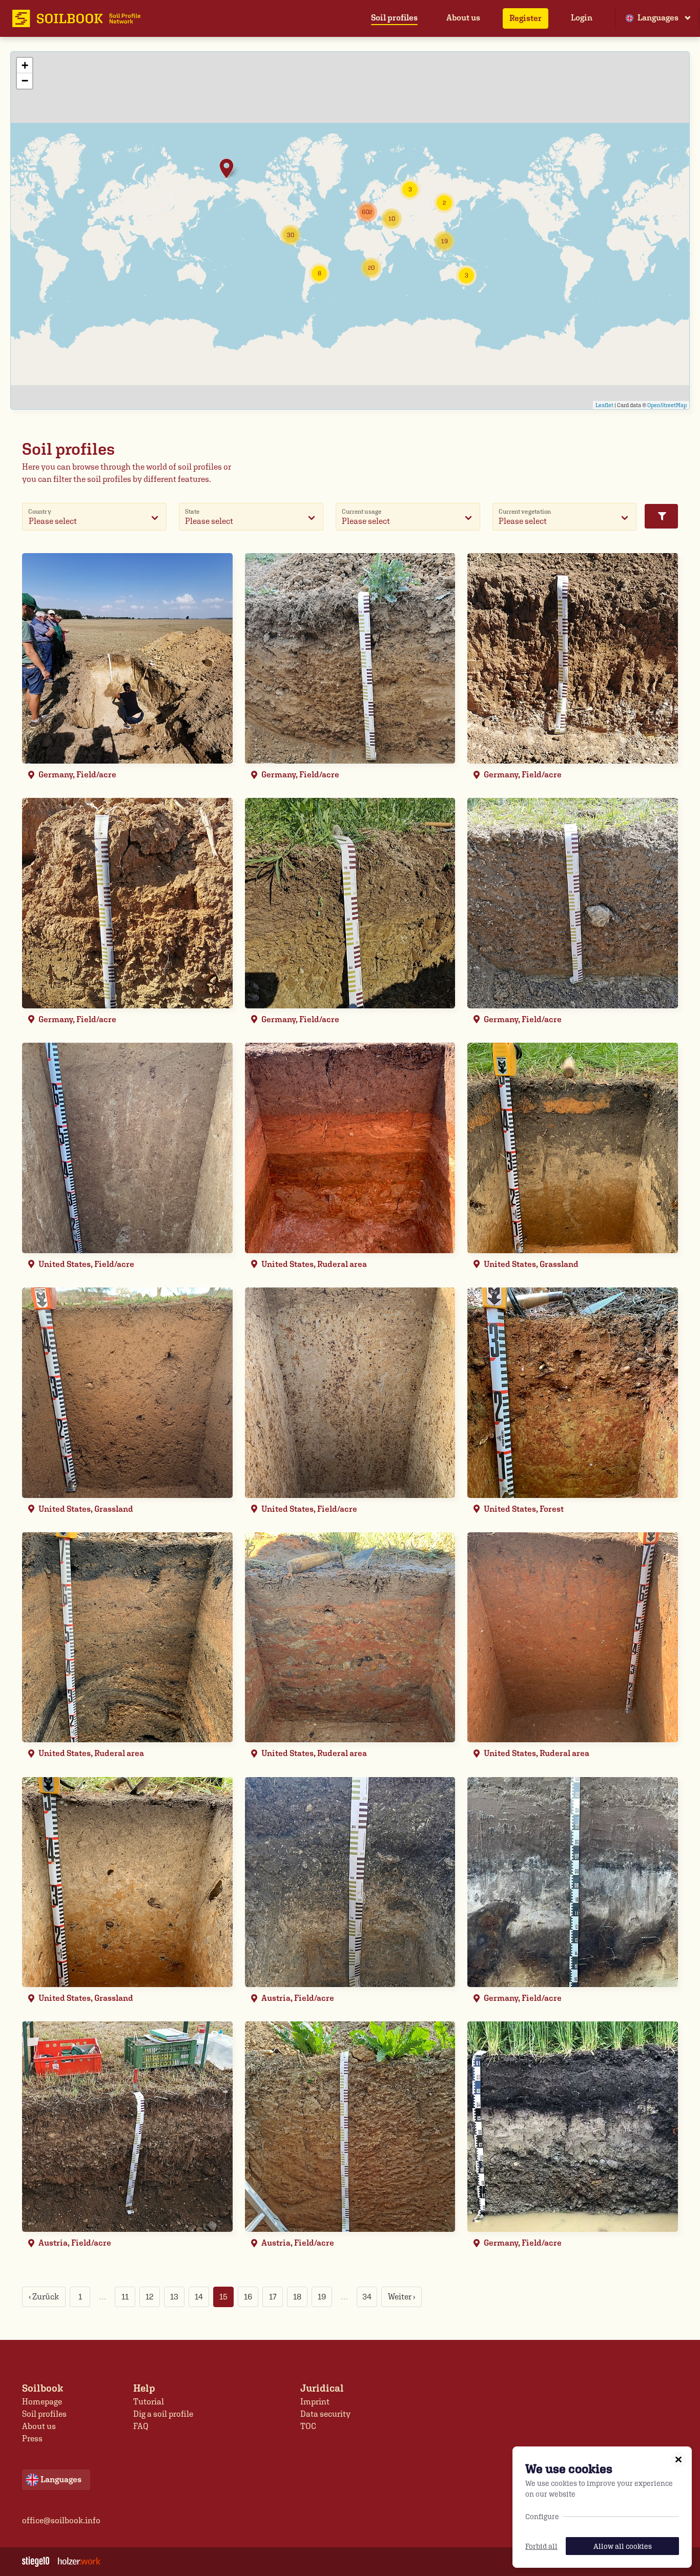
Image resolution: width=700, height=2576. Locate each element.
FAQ (141, 2426)
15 (223, 2297)
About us (463, 18)
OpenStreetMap (667, 405)
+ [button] (25, 65)
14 (199, 2297)
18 (297, 2297)
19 (322, 2297)
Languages (658, 18)
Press (32, 2438)
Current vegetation (525, 511)
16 (248, 2297)
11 (125, 2297)
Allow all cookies (623, 2546)
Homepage (42, 2402)
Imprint (315, 2402)
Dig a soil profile (163, 2414)
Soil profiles (394, 18)
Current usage (362, 511)
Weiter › (402, 2297)
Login (582, 18)
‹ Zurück (44, 2297)
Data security (325, 2414)
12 (150, 2297)
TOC (308, 2426)
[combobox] (94, 517)
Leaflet (604, 405)
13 (174, 2297)
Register (526, 18)
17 (273, 2297)
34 (367, 2297)
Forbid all (541, 2546)
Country (40, 511)
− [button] (25, 81)
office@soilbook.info (61, 2520)
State (192, 511)
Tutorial (149, 2402)
